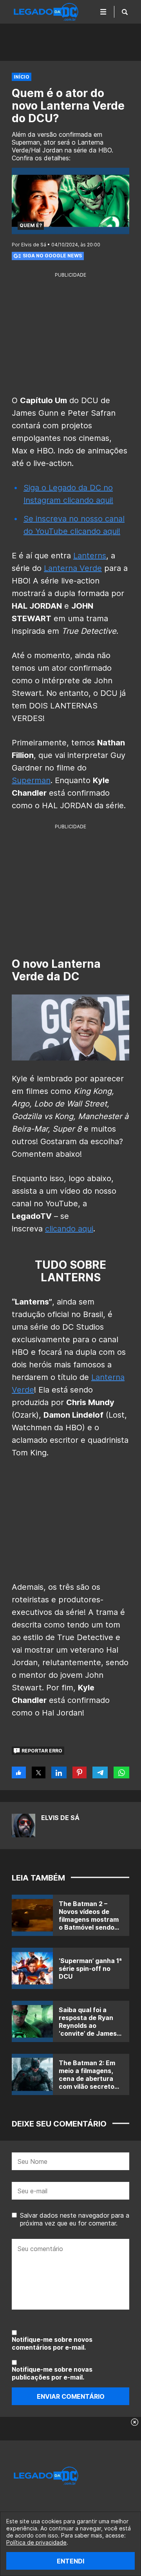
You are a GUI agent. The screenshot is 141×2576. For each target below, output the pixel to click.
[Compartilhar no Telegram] (100, 1772)
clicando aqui (69, 1229)
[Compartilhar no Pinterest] (80, 1772)
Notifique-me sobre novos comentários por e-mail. (52, 2343)
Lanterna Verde (73, 568)
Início (22, 77)
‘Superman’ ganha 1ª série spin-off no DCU (90, 1969)
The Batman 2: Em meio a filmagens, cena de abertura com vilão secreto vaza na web (87, 2079)
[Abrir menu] (103, 12)
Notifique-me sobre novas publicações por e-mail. (52, 2373)
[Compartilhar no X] (39, 1772)
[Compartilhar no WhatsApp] (121, 1772)
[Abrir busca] (125, 12)
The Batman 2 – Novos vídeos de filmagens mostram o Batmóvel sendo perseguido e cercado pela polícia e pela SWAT (90, 1927)
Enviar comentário (71, 2396)
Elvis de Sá (60, 1818)
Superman (31, 780)
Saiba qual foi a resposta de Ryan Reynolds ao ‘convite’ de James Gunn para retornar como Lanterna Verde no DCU (89, 2033)
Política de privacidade (36, 2542)
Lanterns (90, 556)
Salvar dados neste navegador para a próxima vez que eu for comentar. (75, 2219)
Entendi (70, 2561)
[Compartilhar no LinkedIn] (59, 1772)
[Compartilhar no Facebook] (19, 1772)
